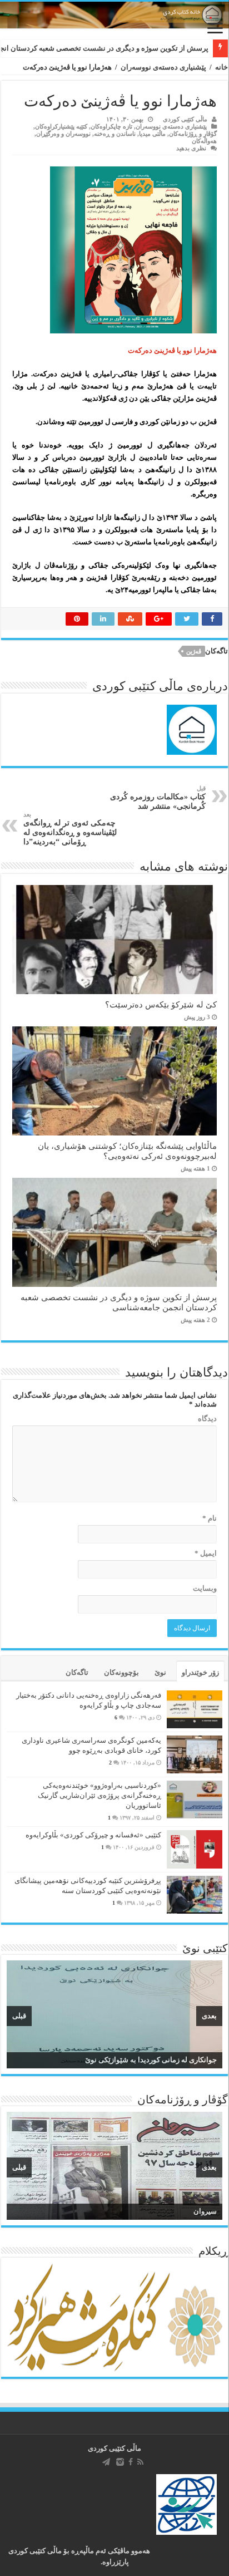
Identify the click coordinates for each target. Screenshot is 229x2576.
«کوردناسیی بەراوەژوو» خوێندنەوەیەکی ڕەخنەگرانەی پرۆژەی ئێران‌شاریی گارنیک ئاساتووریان (99, 1795)
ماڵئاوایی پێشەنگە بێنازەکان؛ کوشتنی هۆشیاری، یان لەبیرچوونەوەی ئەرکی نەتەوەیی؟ (127, 1151)
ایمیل (206, 1553)
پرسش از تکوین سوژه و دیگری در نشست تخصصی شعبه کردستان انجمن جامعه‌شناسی (119, 1302)
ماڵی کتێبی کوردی (185, 119)
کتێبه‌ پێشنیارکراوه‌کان (61, 126)
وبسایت (205, 1588)
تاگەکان (77, 1672)
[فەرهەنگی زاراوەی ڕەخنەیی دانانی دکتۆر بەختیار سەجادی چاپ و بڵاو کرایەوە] (195, 1709)
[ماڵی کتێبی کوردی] (114, 15)
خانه (221, 67)
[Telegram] (106, 2462)
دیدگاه (207, 1419)
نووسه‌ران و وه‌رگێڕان (63, 134)
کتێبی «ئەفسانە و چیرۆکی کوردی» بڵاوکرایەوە (93, 1835)
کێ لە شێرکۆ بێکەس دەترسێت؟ (161, 1004)
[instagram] (120, 2462)
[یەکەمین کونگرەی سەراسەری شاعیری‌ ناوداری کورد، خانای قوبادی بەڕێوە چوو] (195, 1754)
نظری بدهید (191, 148)
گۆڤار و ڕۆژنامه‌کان (193, 134)
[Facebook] (131, 2462)
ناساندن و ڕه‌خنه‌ (115, 134)
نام (210, 1518)
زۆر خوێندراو (200, 1672)
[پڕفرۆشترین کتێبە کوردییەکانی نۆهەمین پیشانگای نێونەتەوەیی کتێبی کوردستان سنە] (195, 1895)
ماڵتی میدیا (152, 134)
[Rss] (140, 2462)
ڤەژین (194, 651)
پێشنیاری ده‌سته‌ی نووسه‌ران (163, 67)
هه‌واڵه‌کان (204, 141)
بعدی (209, 2016)
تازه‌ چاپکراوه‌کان (111, 126)
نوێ (160, 1672)
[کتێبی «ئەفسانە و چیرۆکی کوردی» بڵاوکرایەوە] (195, 1849)
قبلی (19, 2016)
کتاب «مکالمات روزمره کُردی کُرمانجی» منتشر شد (158, 798)
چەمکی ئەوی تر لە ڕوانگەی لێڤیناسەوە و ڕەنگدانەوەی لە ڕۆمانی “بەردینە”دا (70, 829)
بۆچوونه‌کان (121, 1672)
